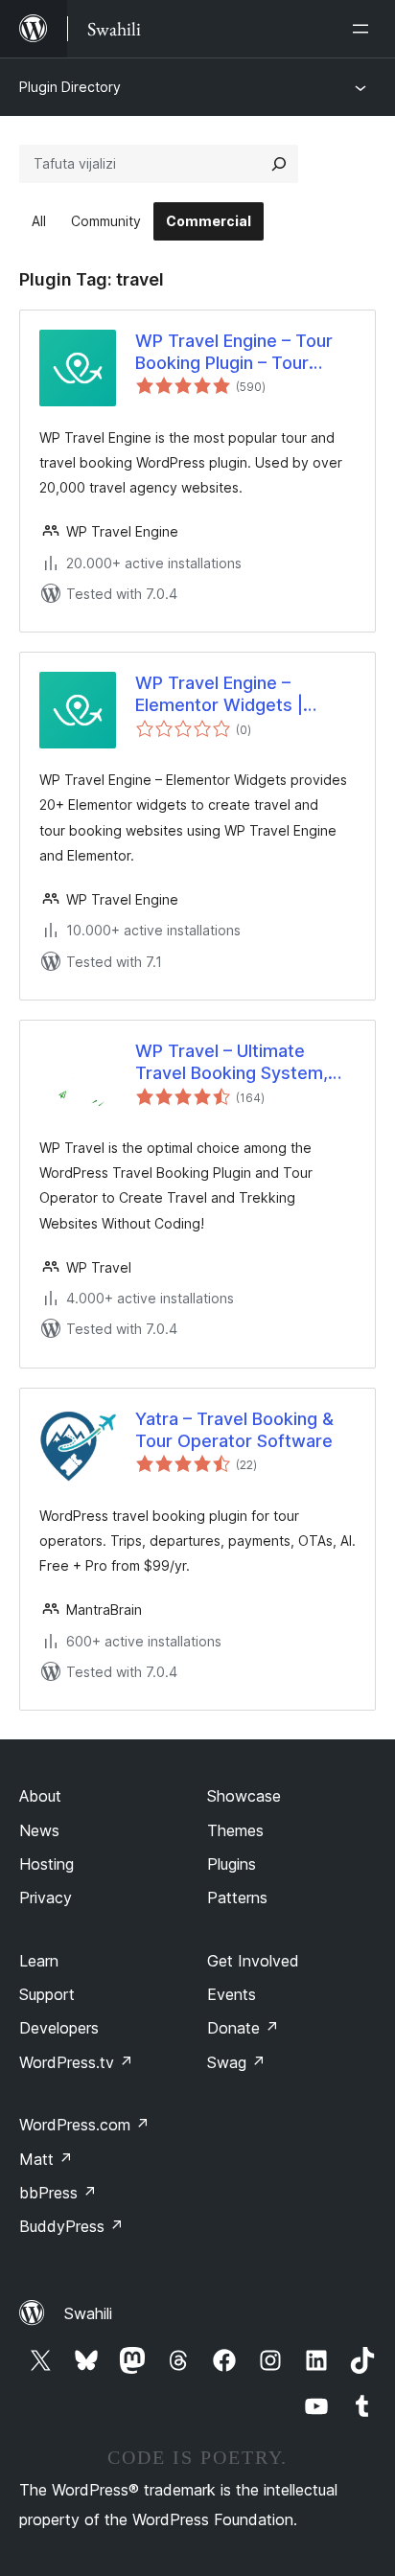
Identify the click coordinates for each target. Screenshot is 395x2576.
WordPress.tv (76, 2062)
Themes (235, 1830)
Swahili (88, 2313)
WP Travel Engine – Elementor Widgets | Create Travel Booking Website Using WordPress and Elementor (242, 695)
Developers (59, 2028)
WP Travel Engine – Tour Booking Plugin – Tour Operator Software (234, 353)
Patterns (237, 1897)
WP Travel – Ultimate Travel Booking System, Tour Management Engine (239, 1063)
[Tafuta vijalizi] (279, 164)
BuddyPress (71, 2226)
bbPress (58, 2193)
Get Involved (253, 1961)
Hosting (46, 1864)
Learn (39, 1961)
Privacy (46, 1897)
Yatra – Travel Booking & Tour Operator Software (234, 1430)
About (40, 1796)
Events (232, 1994)
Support (47, 1994)
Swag (236, 2062)
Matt (46, 2159)
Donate (243, 2028)
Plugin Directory (70, 87)
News (39, 1830)
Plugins (232, 1864)
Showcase (244, 1796)
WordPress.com (84, 2125)
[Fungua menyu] (364, 29)
